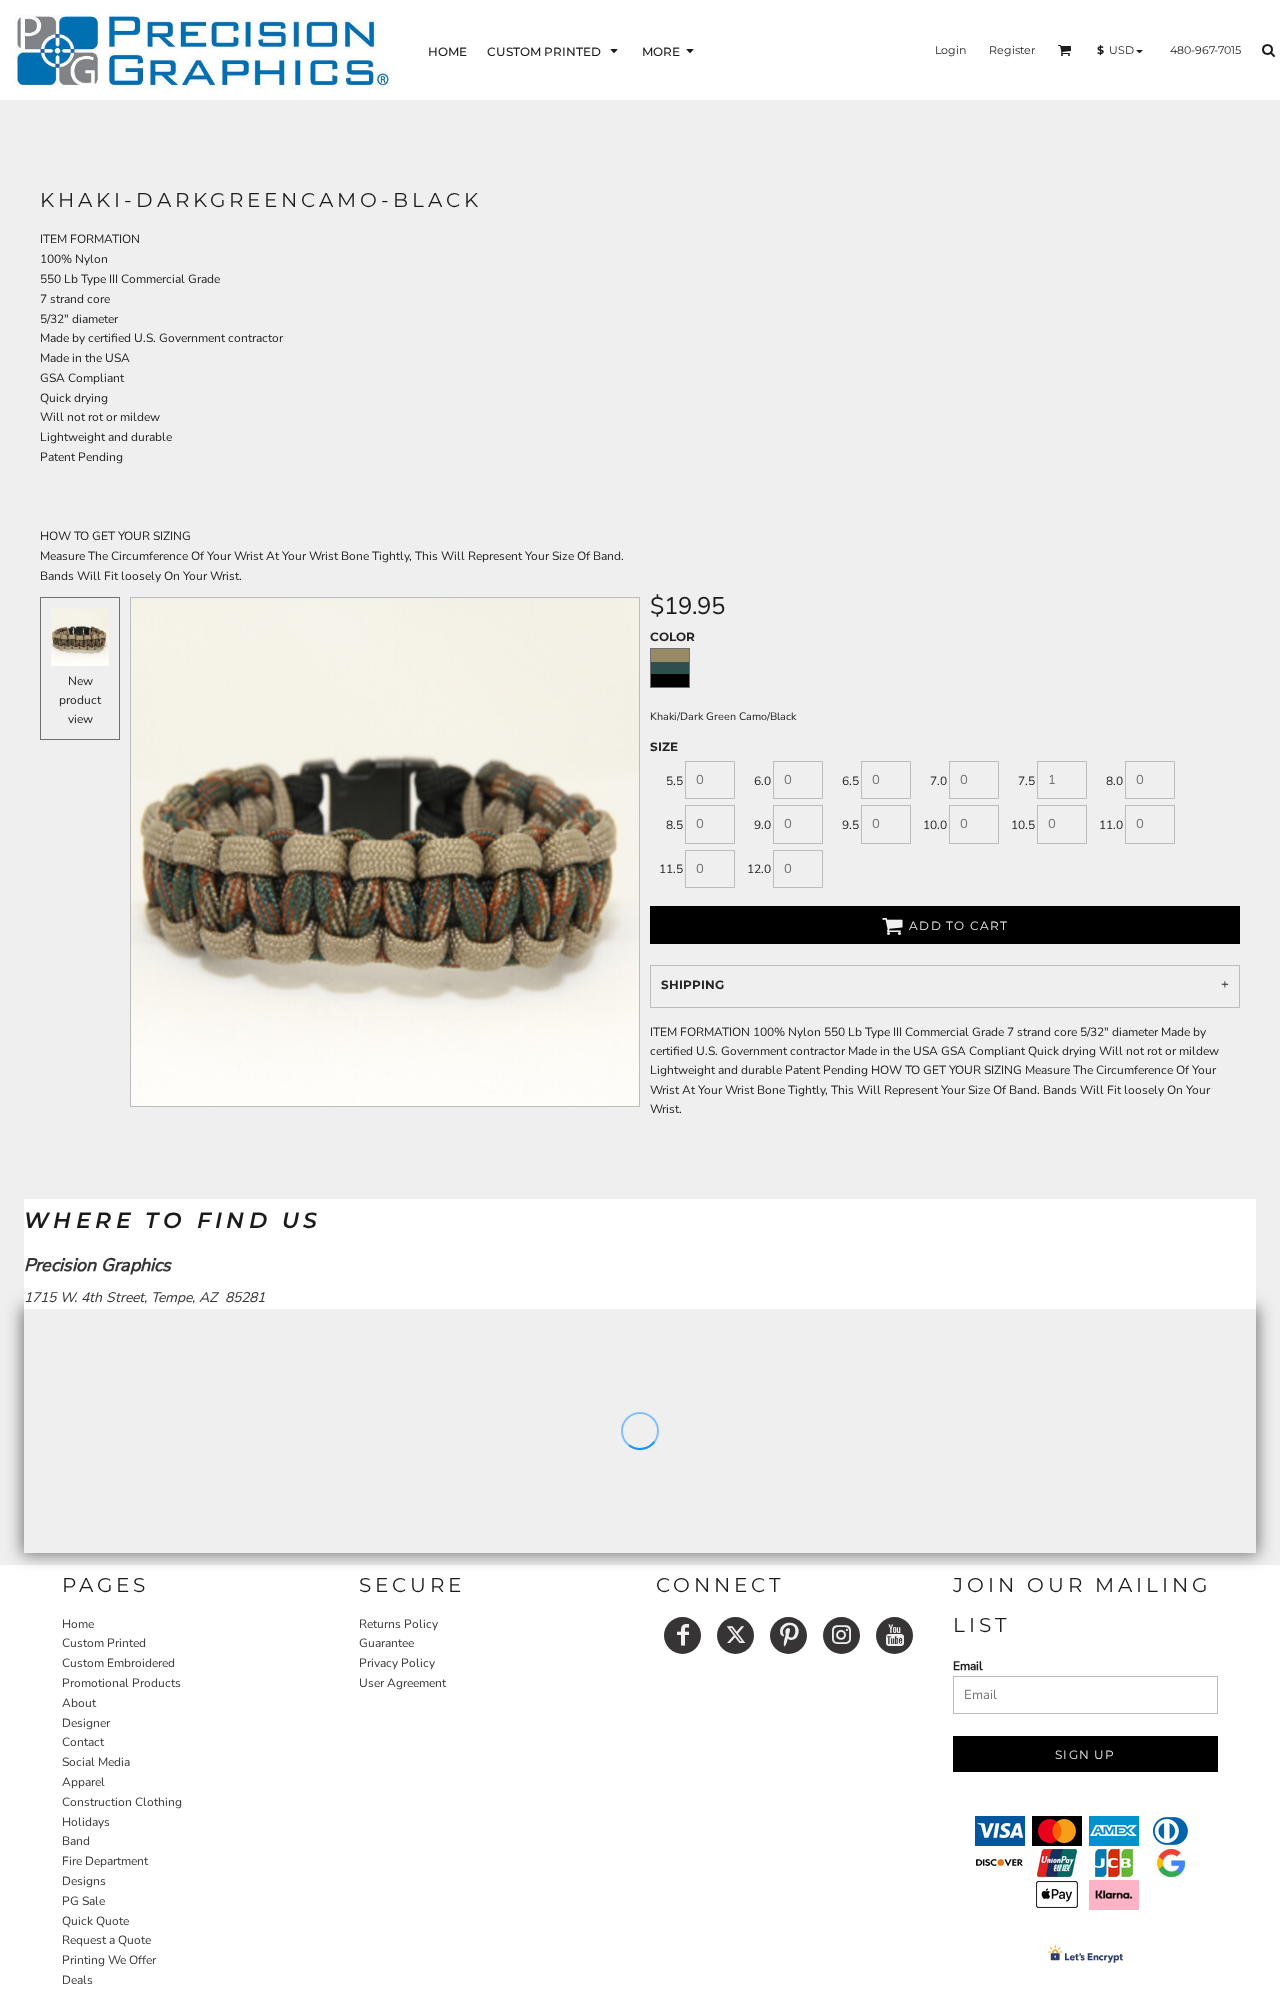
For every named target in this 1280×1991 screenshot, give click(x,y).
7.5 (1026, 781)
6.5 (850, 781)
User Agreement (402, 1683)
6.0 (762, 781)
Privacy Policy (397, 1663)
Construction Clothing (122, 1802)
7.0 (938, 781)
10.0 (935, 825)
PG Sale (83, 1901)
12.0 (759, 869)
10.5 (1023, 825)
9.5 (850, 825)
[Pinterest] (788, 1635)
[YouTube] (894, 1635)
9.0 (762, 825)
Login (950, 50)
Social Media (96, 1762)
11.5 (671, 869)
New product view (80, 700)
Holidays (86, 1822)
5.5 (674, 781)
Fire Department (105, 1861)
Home (78, 1624)
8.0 (1114, 781)
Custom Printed (104, 1643)
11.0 (1111, 825)
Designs (84, 1881)
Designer (86, 1723)
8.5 (674, 825)
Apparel (83, 1782)
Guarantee (386, 1643)
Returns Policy (398, 1624)
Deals (77, 1980)
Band (76, 1841)
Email (968, 1666)
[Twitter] (735, 1635)
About (79, 1703)
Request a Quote (106, 1940)
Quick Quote (95, 1921)
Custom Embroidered (118, 1663)
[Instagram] (841, 1635)
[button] (554, 50)
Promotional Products (121, 1683)
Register (1012, 50)
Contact (83, 1742)
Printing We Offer (109, 1960)
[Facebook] (682, 1635)
